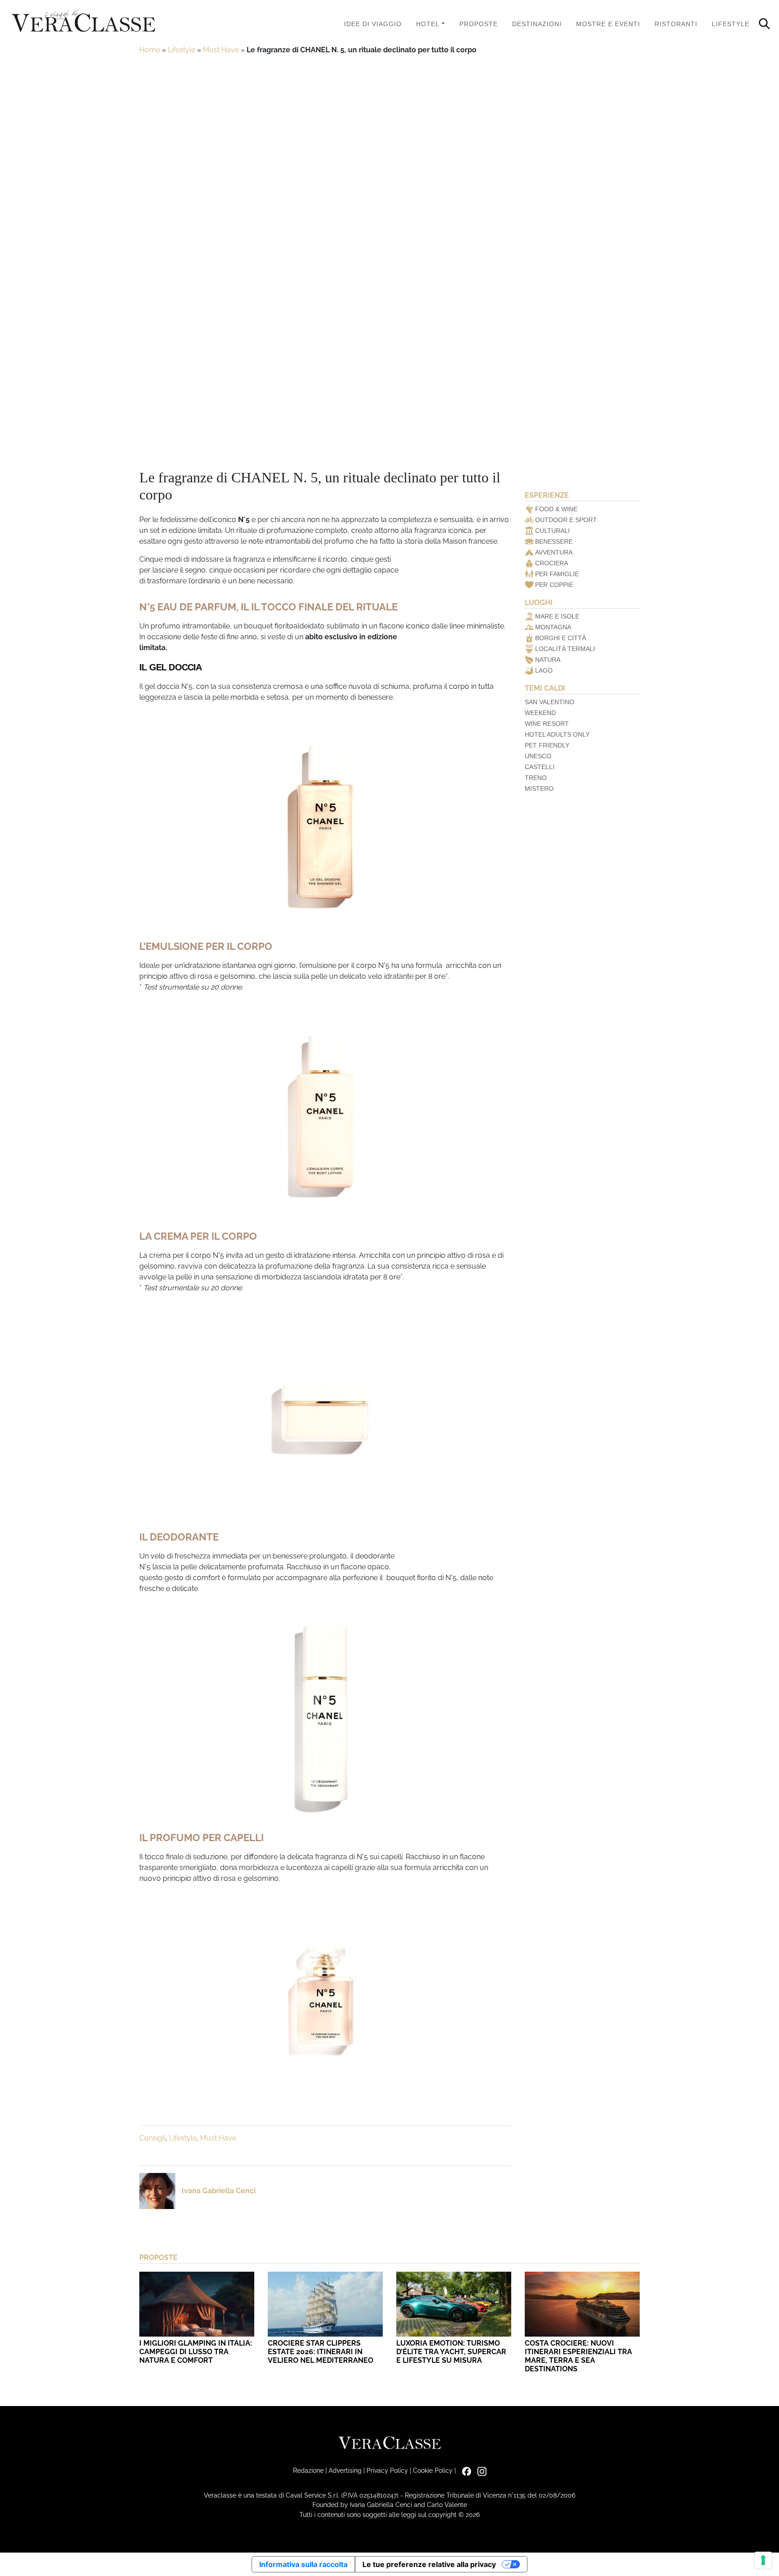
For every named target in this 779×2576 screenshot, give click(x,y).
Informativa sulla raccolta (303, 2564)
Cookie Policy (433, 2470)
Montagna (553, 627)
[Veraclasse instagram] (480, 2470)
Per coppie (554, 585)
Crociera (552, 563)
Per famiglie (557, 574)
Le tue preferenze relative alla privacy (429, 2564)
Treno (536, 778)
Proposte (479, 24)
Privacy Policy (387, 2470)
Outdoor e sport (566, 520)
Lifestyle (731, 24)
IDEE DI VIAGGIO (373, 24)
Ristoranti (676, 24)
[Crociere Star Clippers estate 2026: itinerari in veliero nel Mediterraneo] (325, 2304)
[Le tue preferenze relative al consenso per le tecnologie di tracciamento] (763, 2560)
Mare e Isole (557, 616)
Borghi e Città (561, 638)
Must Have (221, 50)
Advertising (345, 2470)
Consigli (152, 2138)
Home (150, 50)
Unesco (538, 756)
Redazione (308, 2470)
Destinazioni (537, 24)
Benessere (554, 541)
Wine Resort (547, 724)
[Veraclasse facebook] (464, 2470)
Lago (544, 670)
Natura (548, 660)
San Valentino (550, 702)
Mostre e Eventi (608, 24)
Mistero (539, 788)
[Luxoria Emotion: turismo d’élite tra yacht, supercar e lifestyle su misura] (454, 2304)
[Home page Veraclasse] (83, 22)
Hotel (428, 24)
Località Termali (565, 649)
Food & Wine (556, 509)
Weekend (540, 713)
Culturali (552, 531)
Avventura (554, 552)
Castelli (540, 767)
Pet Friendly (547, 745)
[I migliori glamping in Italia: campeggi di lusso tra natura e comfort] (197, 2304)
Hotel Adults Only (557, 734)
